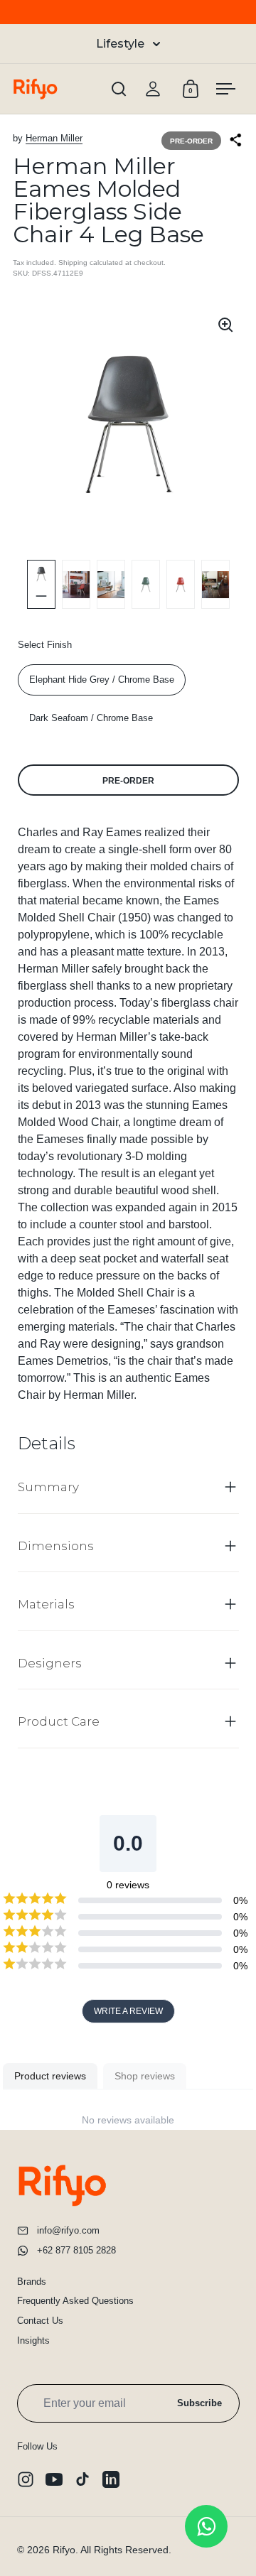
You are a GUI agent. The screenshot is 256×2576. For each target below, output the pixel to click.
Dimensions (56, 1546)
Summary (48, 1487)
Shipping (73, 263)
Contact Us (40, 2321)
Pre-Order (128, 781)
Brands (32, 2282)
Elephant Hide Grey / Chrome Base (102, 680)
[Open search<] (119, 89)
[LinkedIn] (111, 2479)
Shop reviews (145, 2076)
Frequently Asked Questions (75, 2301)
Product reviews (50, 2076)
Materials (46, 1604)
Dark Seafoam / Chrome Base (91, 718)
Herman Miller (54, 138)
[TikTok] (82, 2479)
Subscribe (199, 2403)
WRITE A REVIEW (128, 2011)
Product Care (59, 1721)
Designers (50, 1663)
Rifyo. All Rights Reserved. (112, 2550)
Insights (33, 2340)
